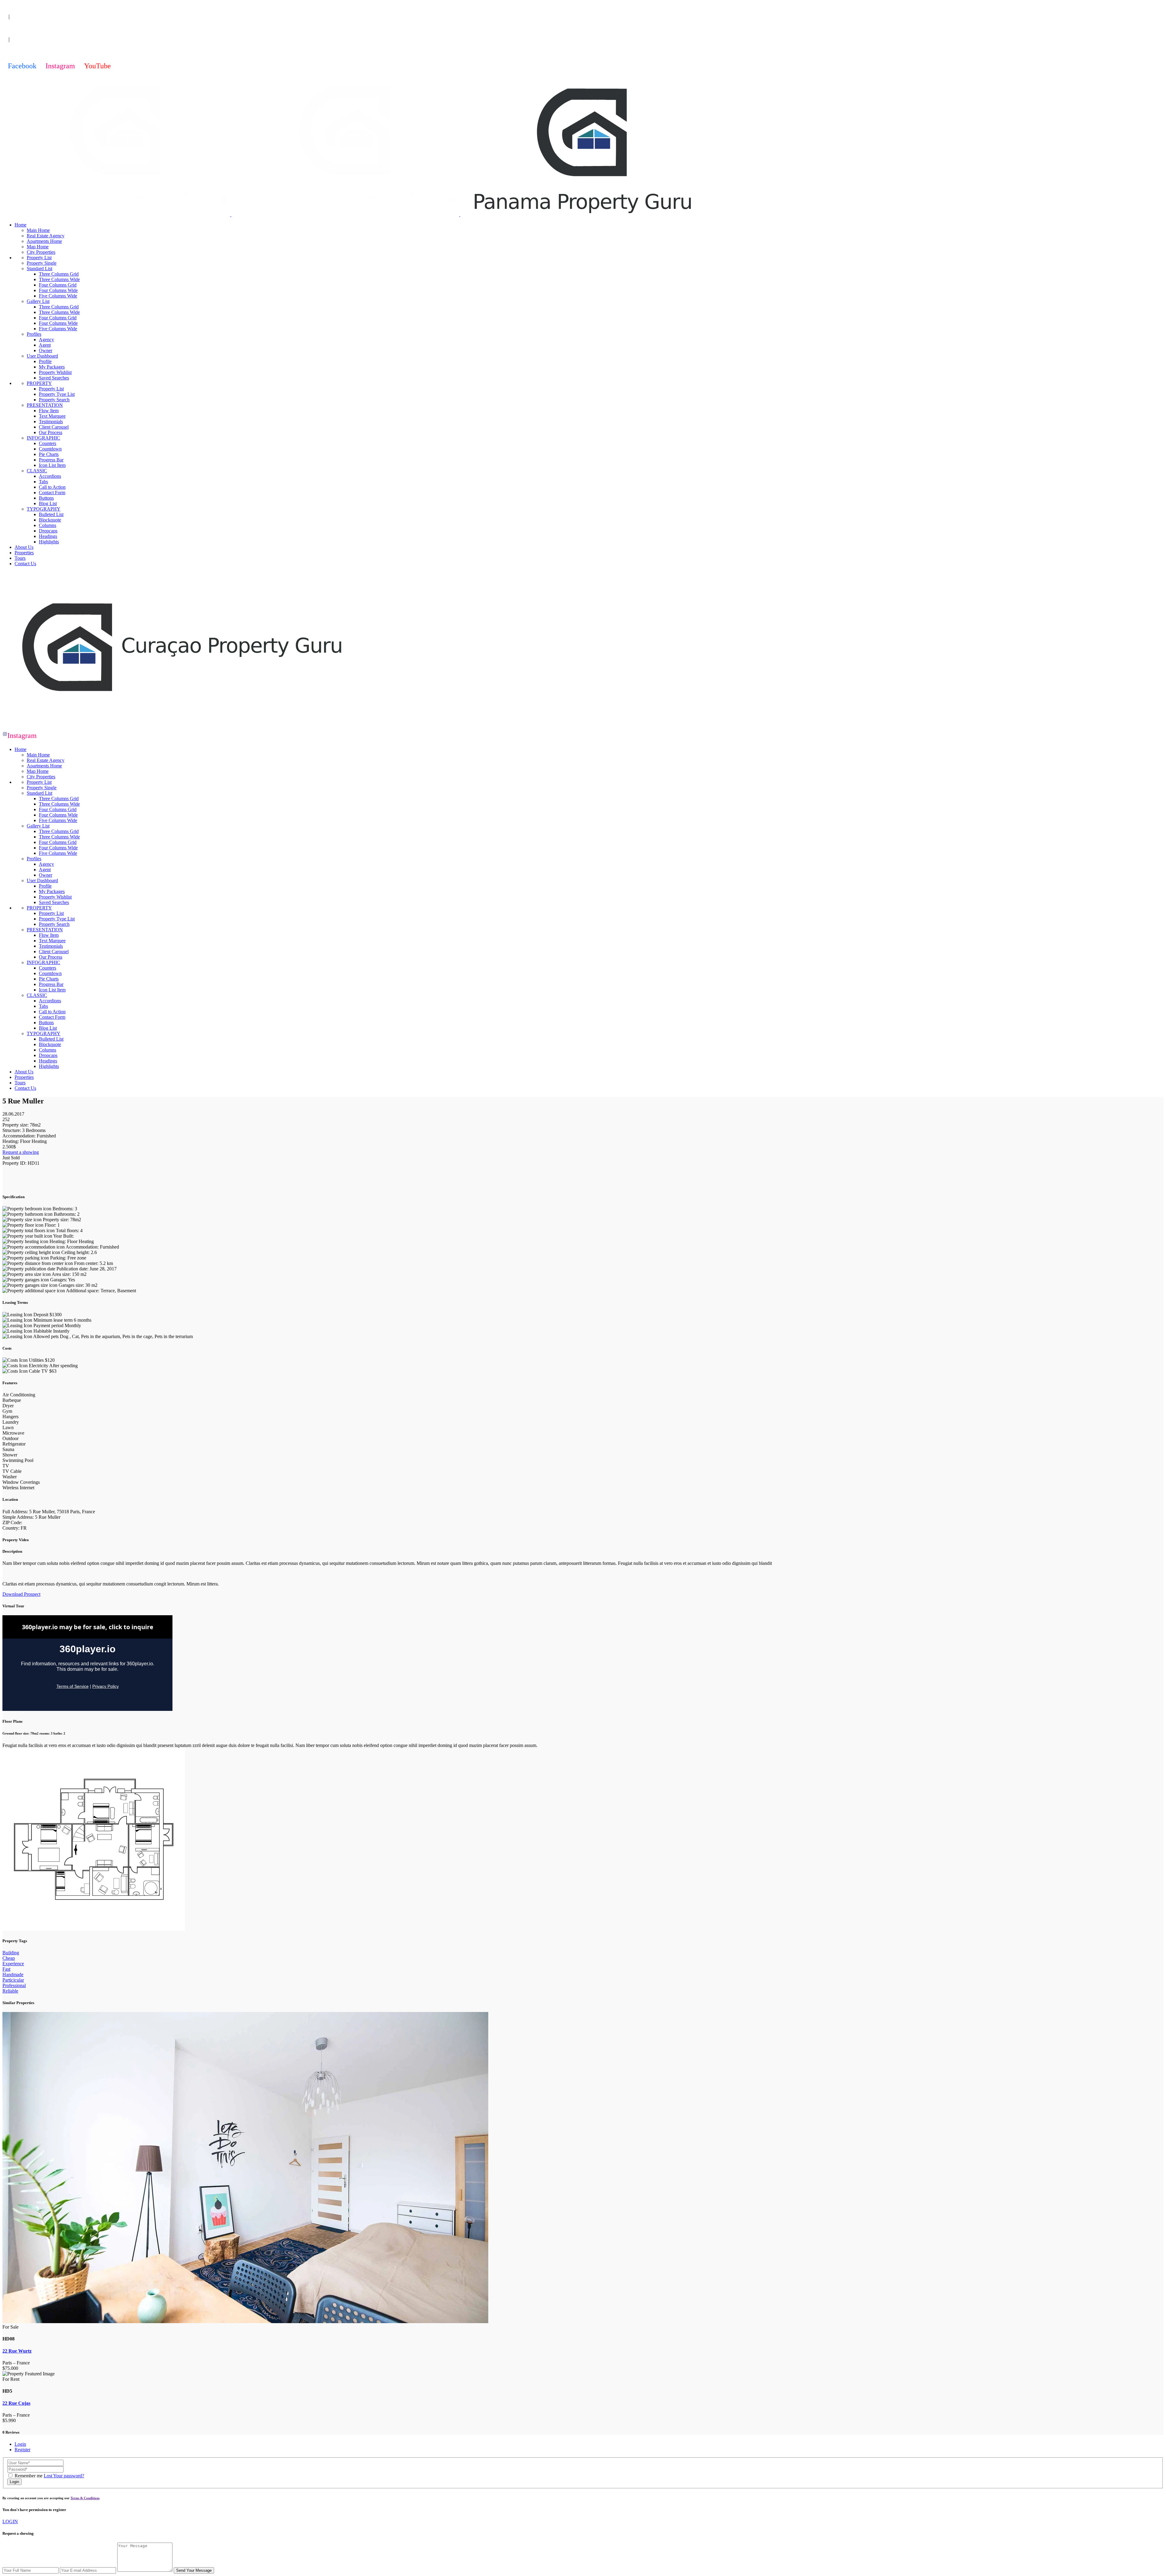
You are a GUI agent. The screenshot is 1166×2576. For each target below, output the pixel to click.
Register (22, 2450)
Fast (6, 1969)
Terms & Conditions (85, 2498)
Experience (13, 1964)
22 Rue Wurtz (17, 2351)
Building (11, 1953)
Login (20, 2444)
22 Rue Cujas (16, 2403)
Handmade (13, 1974)
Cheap (9, 1958)
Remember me (29, 2476)
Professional (14, 1985)
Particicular (13, 1980)
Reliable (10, 1991)
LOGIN (10, 2522)
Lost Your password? (64, 2476)
